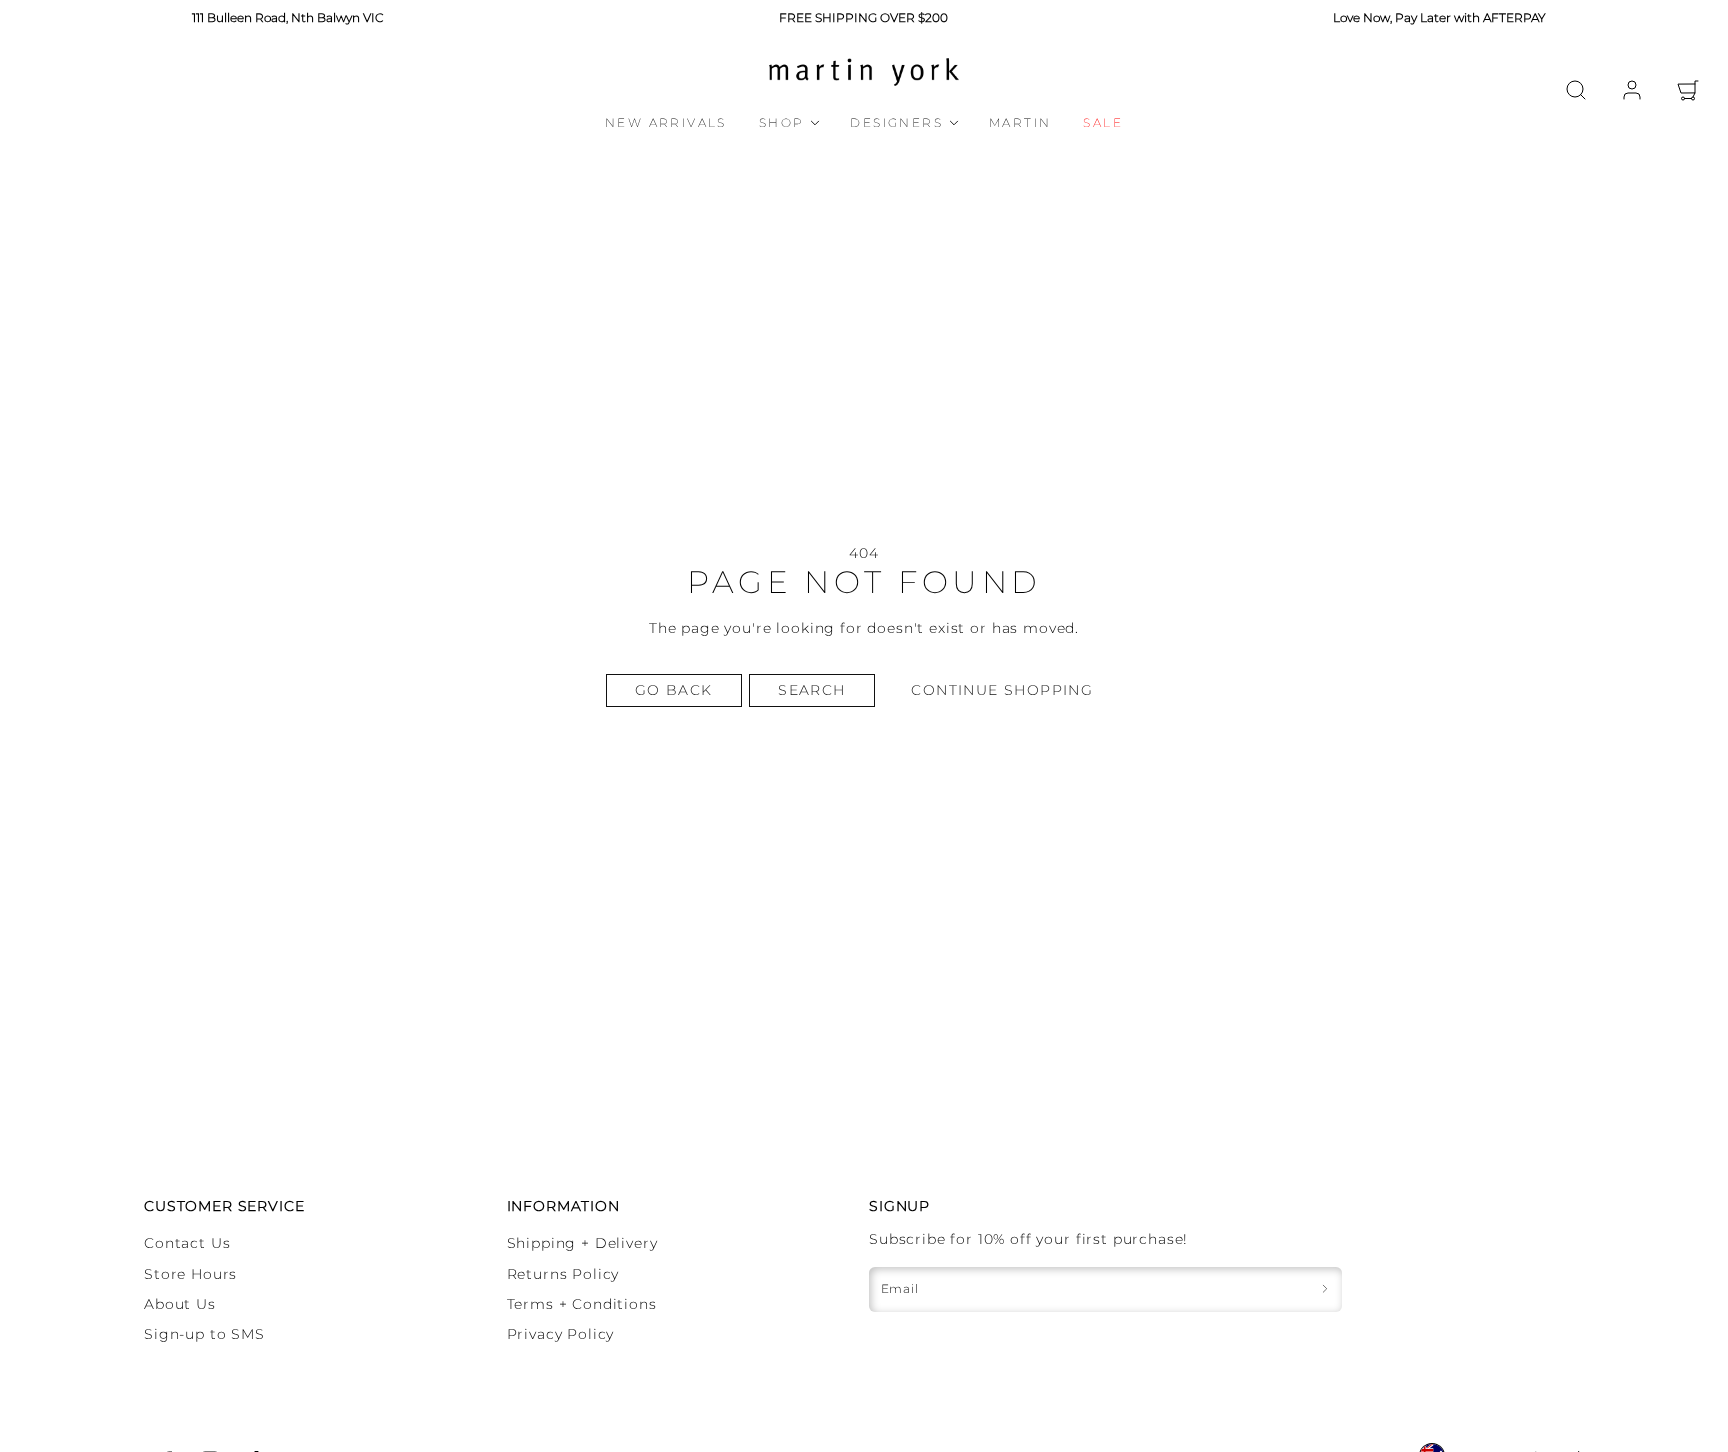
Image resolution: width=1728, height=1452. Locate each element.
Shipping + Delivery (582, 1243)
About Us (180, 1304)
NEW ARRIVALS (666, 122)
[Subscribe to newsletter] (1325, 1289)
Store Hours (190, 1274)
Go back (674, 690)
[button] (1576, 90)
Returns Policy (563, 1274)
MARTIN (1020, 122)
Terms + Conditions (582, 1304)
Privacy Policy (561, 1334)
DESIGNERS (896, 122)
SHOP (782, 122)
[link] (1632, 90)
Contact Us (187, 1243)
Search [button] (811, 690)
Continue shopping (1002, 690)
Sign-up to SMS (204, 1334)
